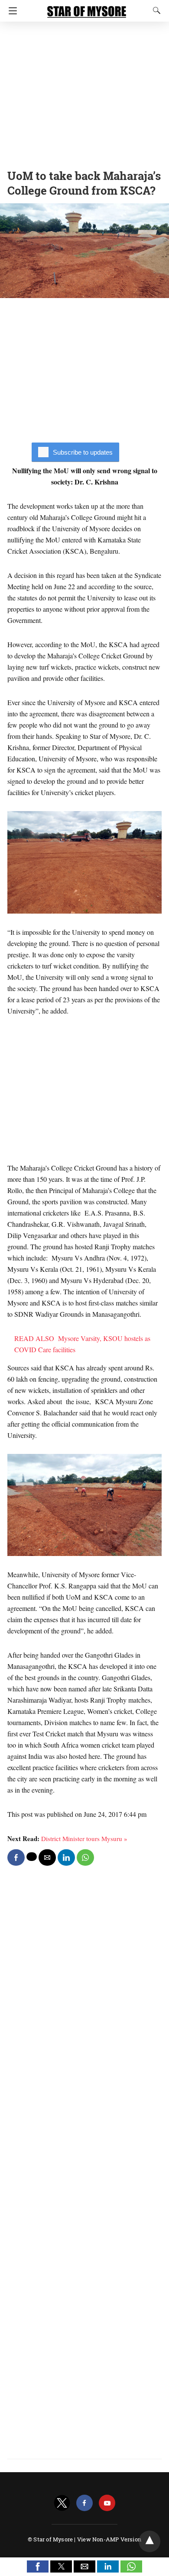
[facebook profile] (84, 2503)
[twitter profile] (62, 2503)
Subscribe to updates (83, 452)
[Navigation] (11, 11)
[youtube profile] (107, 2503)
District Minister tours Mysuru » (84, 1838)
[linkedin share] (66, 1857)
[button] (38, 2566)
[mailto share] (47, 1857)
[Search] (155, 10)
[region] (84, 93)
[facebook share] (16, 1857)
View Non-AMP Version (109, 2539)
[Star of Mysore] (87, 8)
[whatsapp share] (85, 1857)
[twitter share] (32, 1857)
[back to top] (149, 2541)
